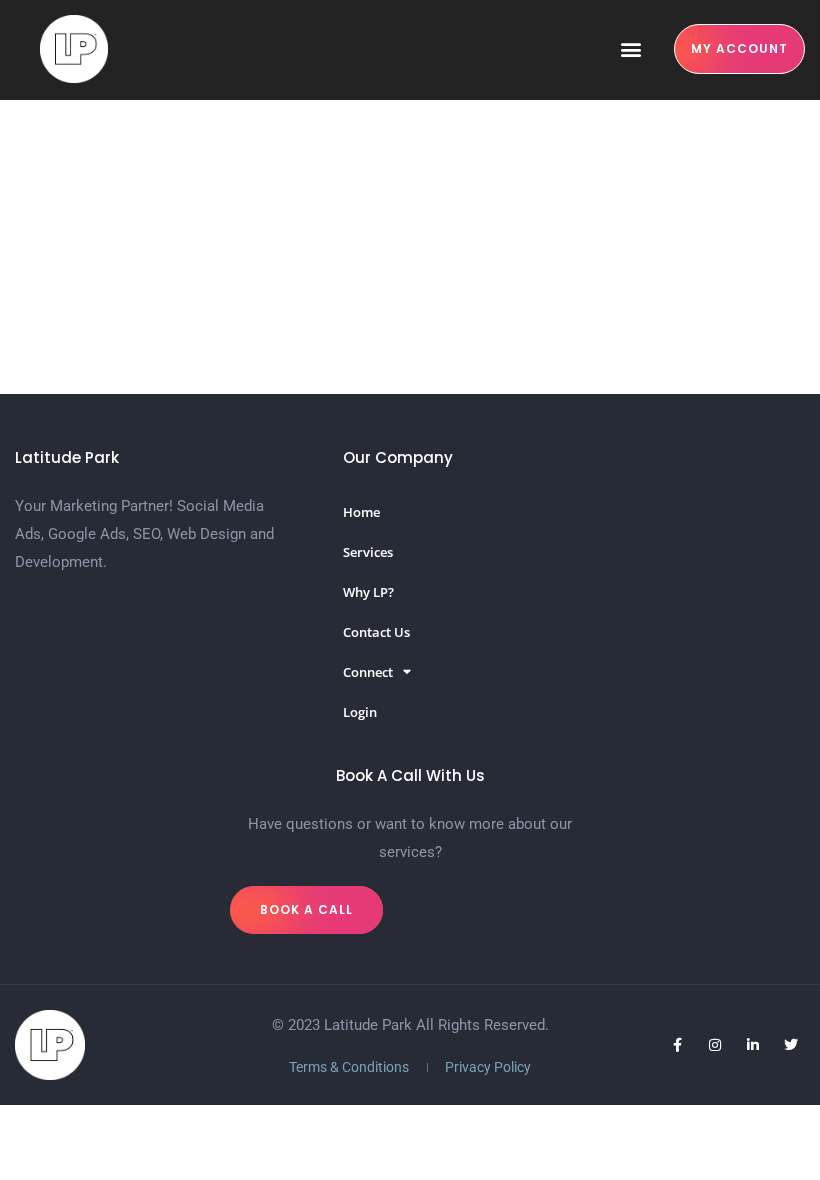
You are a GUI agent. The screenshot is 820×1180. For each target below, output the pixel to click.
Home (361, 512)
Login (360, 712)
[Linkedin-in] (753, 1045)
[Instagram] (715, 1045)
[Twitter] (791, 1045)
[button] (630, 49)
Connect (368, 672)
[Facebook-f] (677, 1045)
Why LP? (368, 592)
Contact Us (376, 632)
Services (368, 552)
